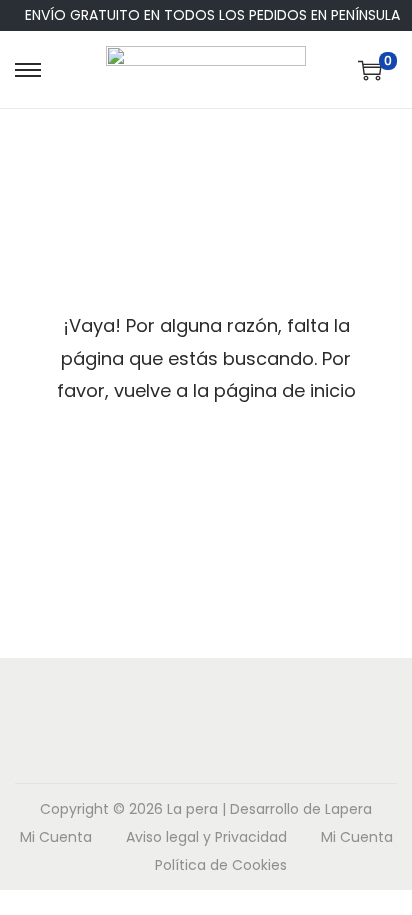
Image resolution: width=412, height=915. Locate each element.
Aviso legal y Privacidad (206, 837)
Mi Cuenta (56, 837)
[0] (370, 70)
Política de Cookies (221, 865)
